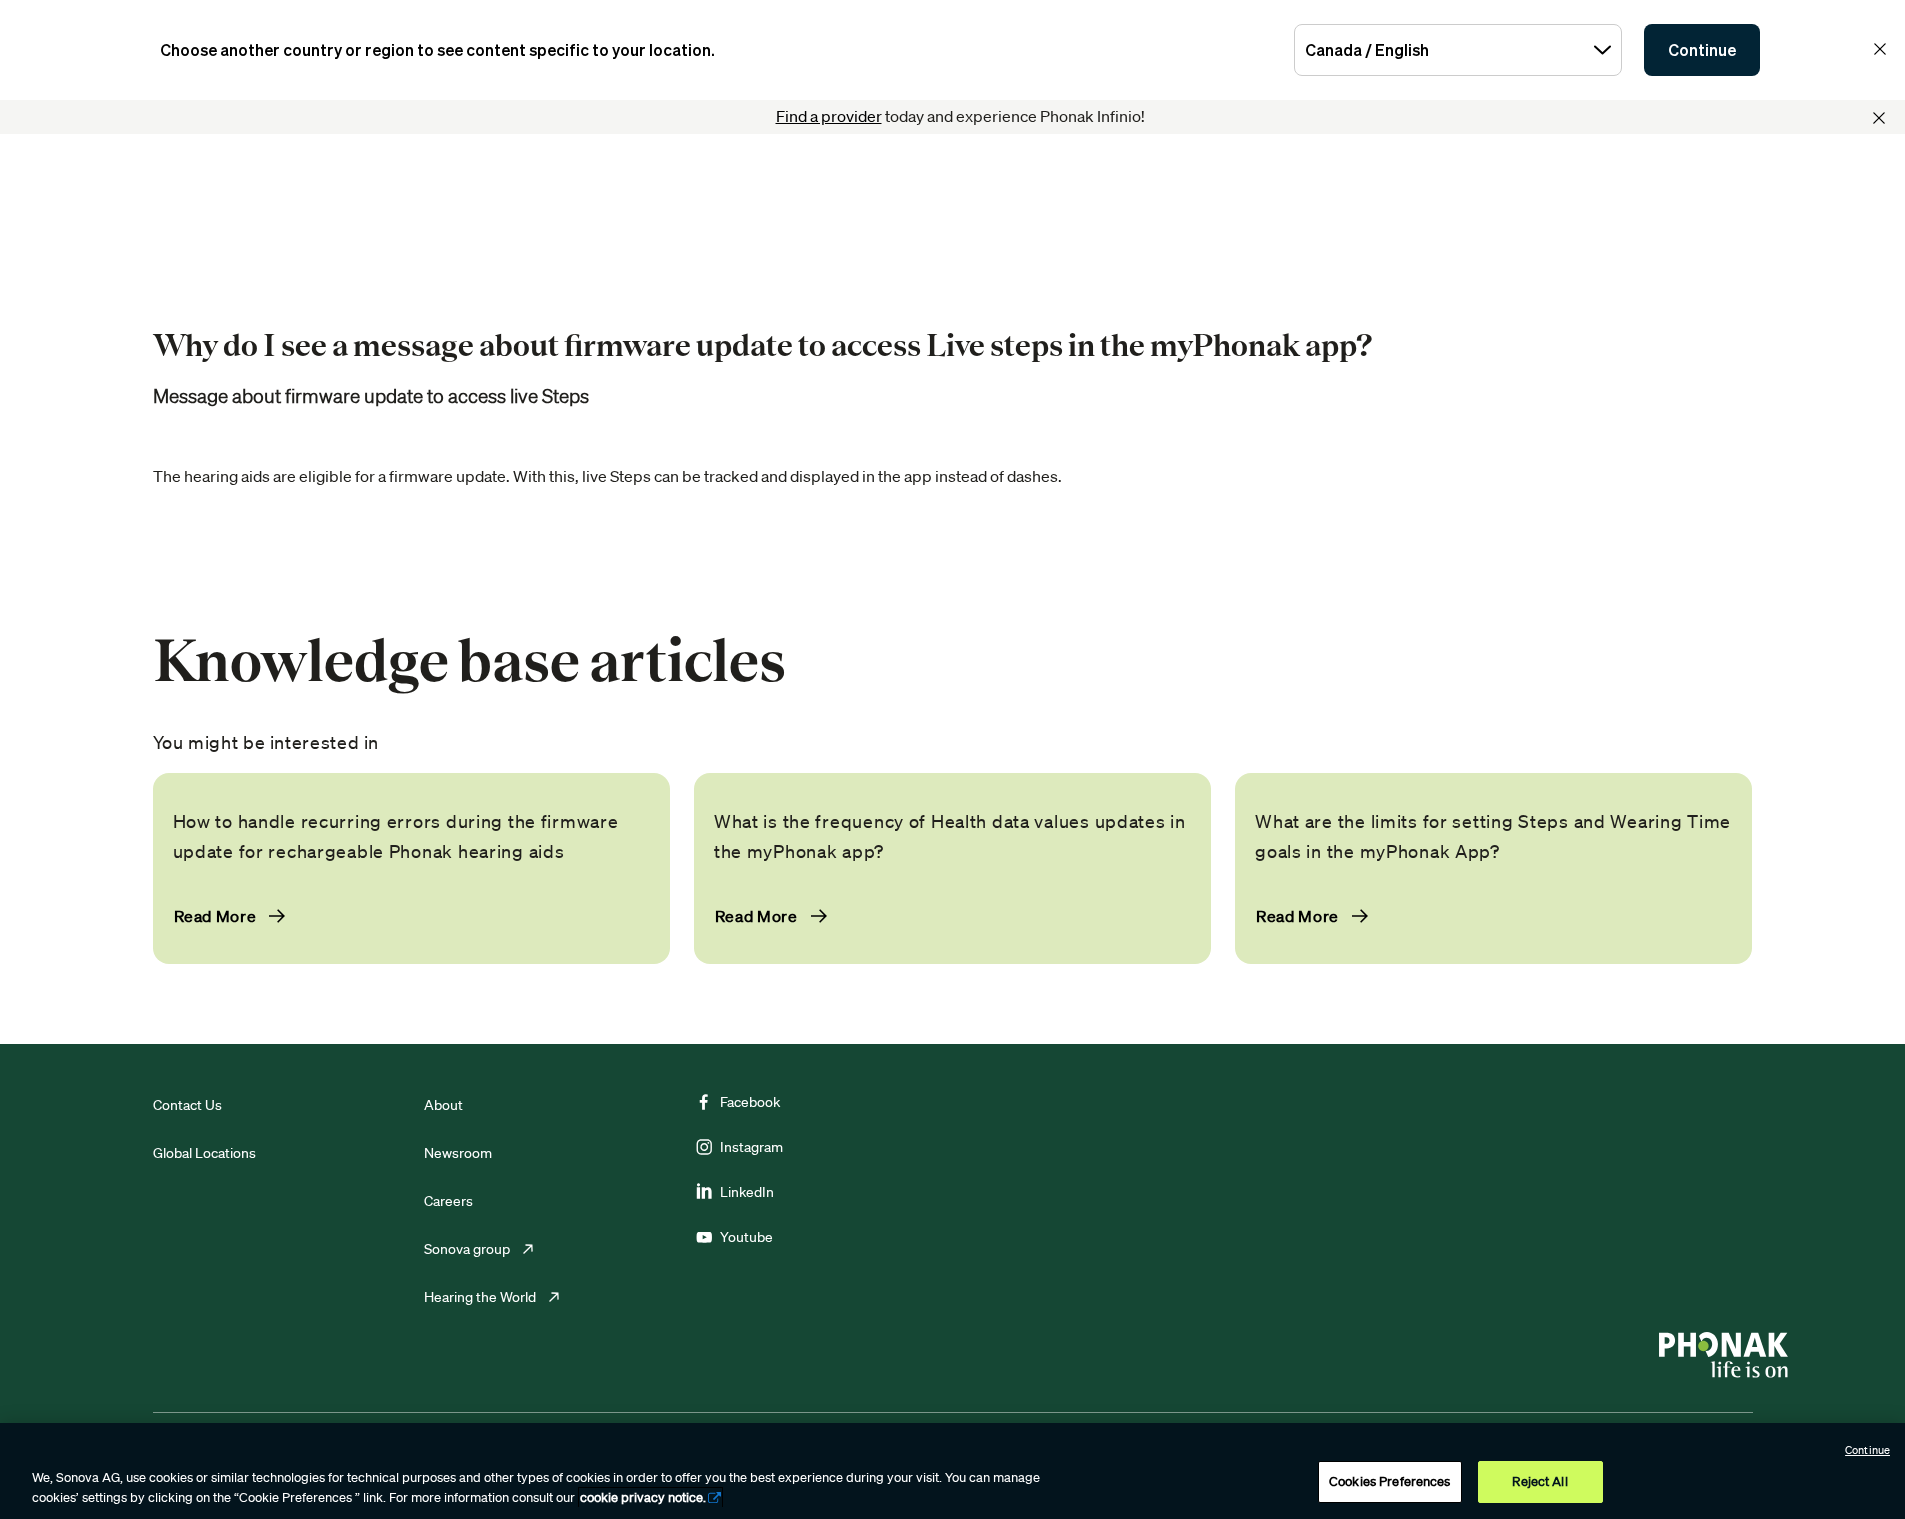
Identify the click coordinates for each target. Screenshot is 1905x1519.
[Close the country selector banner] (1880, 49)
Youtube (746, 1237)
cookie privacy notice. (643, 1497)
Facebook (750, 1102)
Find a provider (829, 116)
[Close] (1879, 118)
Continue (1702, 50)
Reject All (1539, 1481)
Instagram (751, 1147)
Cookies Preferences (1389, 1481)
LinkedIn (747, 1192)
